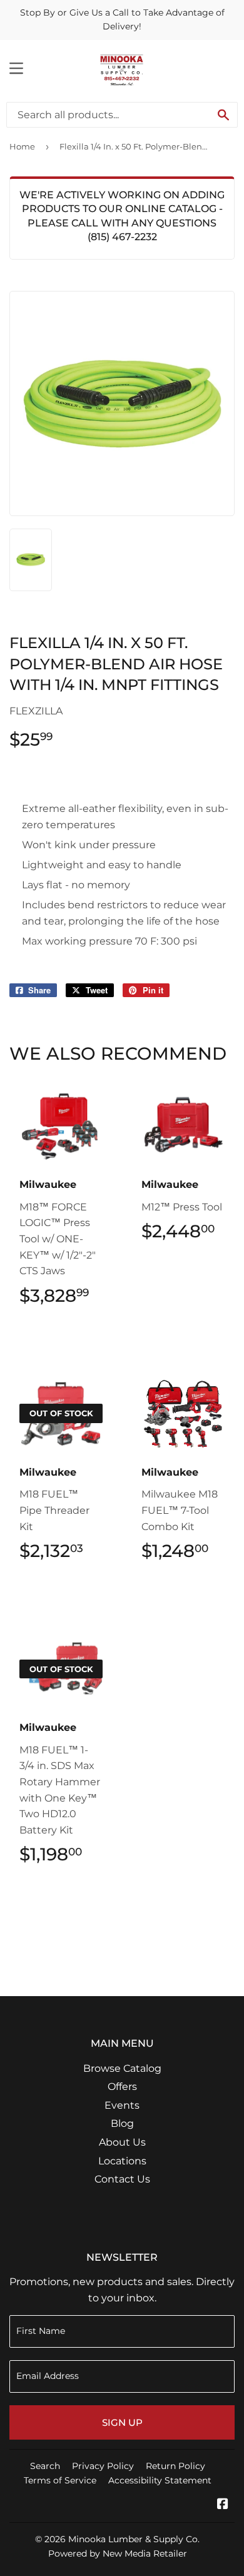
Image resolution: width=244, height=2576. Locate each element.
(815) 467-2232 (122, 237)
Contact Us (122, 2179)
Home (22, 146)
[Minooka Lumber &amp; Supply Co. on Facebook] (223, 2505)
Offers (122, 2087)
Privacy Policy (103, 2466)
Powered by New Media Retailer (118, 2553)
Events (122, 2105)
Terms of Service (60, 2480)
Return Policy (175, 2466)
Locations (122, 2161)
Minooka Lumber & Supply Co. (134, 2539)
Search (45, 2466)
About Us (122, 2142)
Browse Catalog (122, 2068)
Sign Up (122, 2422)
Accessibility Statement (160, 2480)
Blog (122, 2123)
